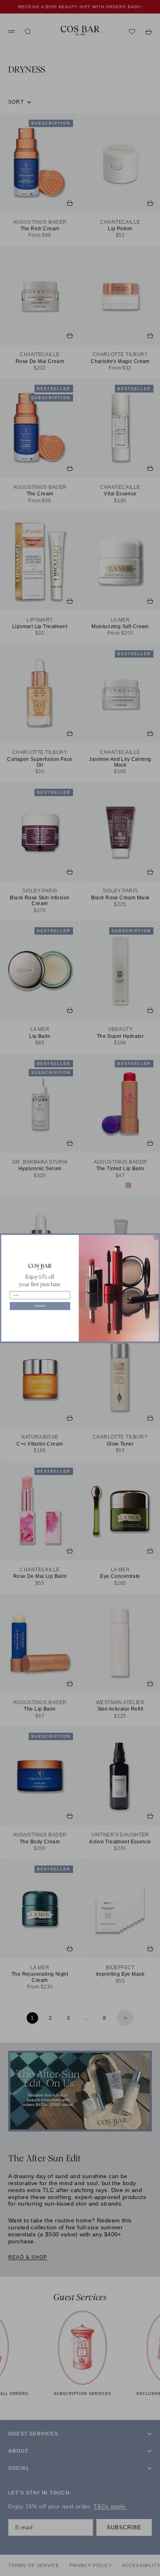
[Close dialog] (157, 1237)
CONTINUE (40, 1306)
